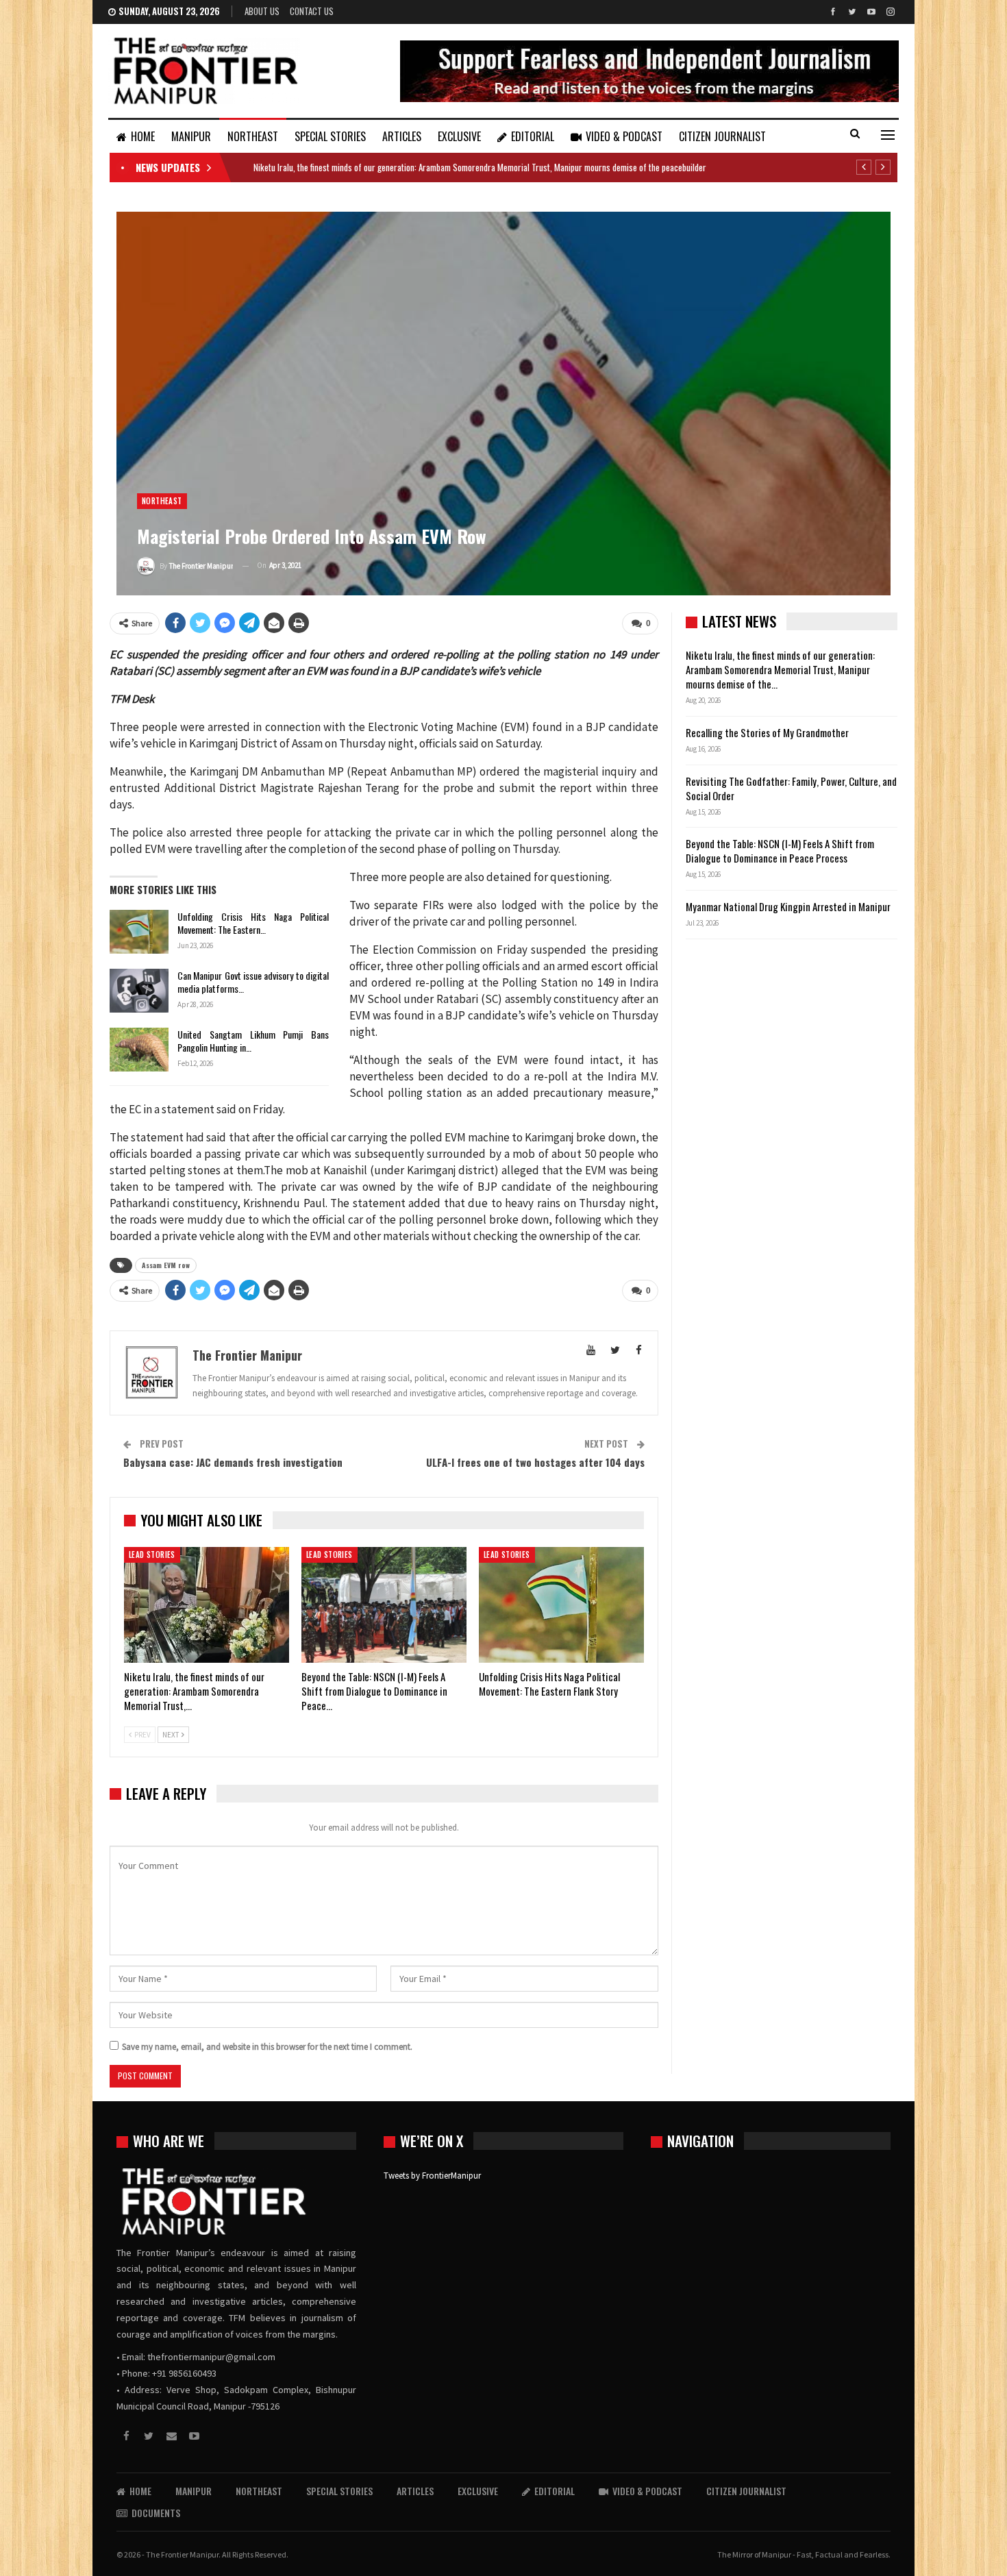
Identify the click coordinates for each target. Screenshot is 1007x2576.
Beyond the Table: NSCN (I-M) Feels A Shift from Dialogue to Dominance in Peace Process (780, 851)
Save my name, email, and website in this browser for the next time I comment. (267, 2047)
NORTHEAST (253, 136)
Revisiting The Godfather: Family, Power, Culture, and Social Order (791, 788)
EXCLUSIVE (459, 136)
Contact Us (312, 11)
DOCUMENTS (156, 2513)
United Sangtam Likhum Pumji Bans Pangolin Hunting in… (253, 1041)
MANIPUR (191, 136)
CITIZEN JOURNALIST (722, 136)
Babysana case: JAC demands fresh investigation (233, 1462)
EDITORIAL (533, 136)
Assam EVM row (166, 1265)
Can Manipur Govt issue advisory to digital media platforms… (253, 982)
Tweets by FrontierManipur (432, 2176)
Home (143, 136)
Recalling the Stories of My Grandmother (768, 732)
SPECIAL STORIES (330, 136)
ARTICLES (402, 136)
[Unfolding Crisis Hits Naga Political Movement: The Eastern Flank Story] (139, 932)
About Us (262, 11)
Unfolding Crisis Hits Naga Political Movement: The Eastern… (253, 923)
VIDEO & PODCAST (624, 136)
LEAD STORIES (152, 1555)
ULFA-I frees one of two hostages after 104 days (535, 1462)
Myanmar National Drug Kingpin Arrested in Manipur (788, 906)
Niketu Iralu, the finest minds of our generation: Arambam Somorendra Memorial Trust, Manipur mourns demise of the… (780, 669)
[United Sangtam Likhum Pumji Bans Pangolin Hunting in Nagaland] (139, 1050)
